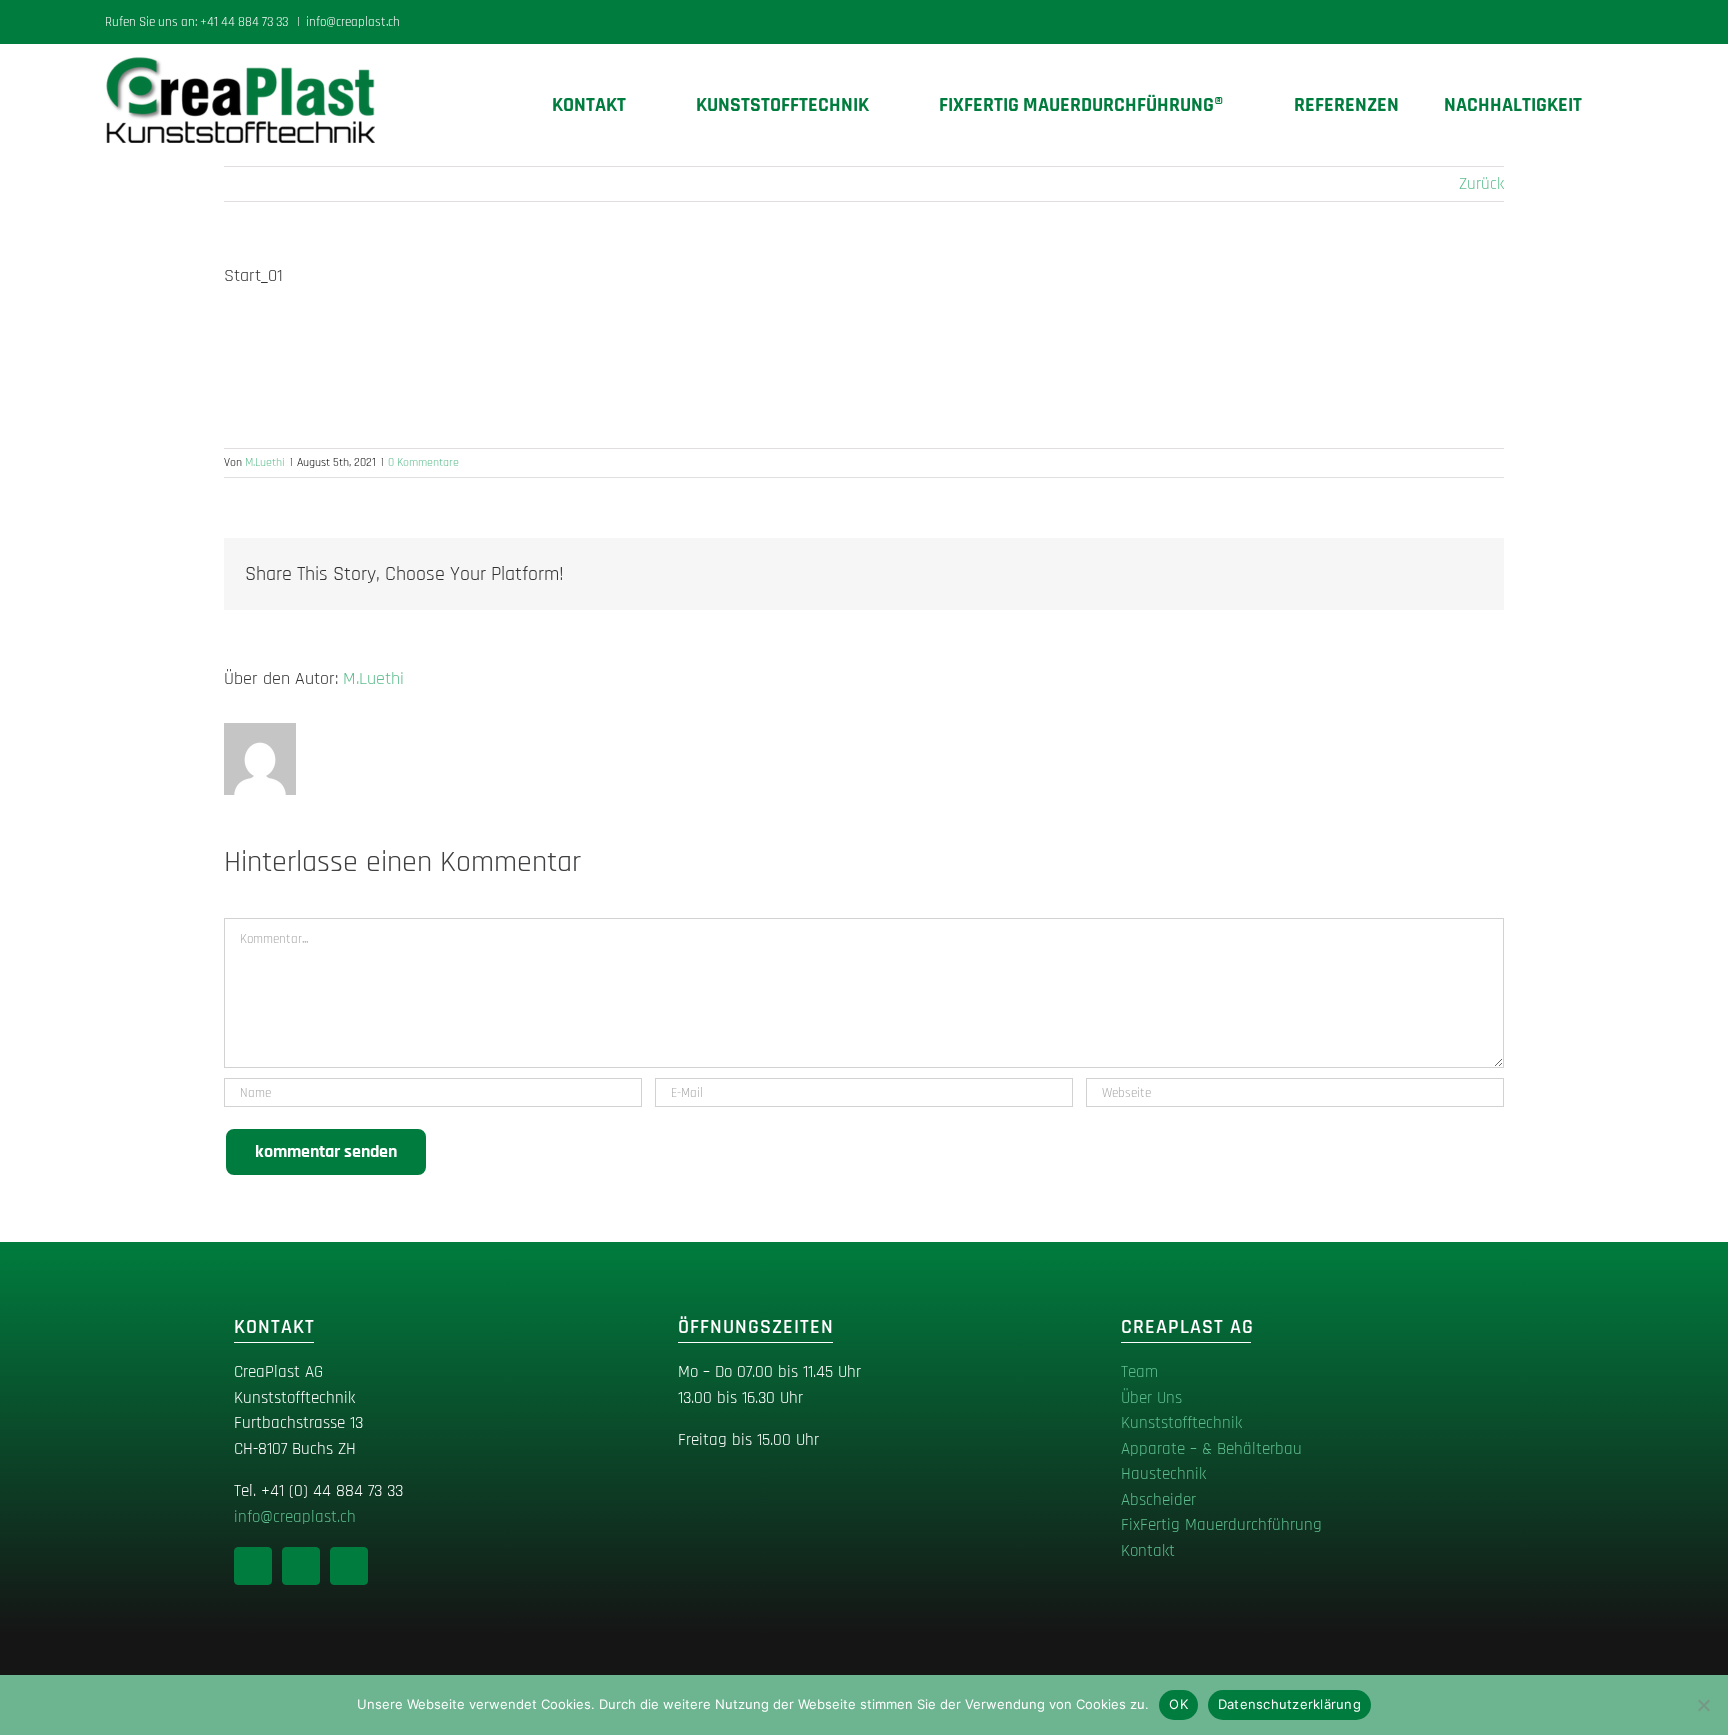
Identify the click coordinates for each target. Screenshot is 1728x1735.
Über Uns (1151, 1398)
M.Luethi (265, 462)
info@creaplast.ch (353, 22)
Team (1139, 1372)
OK (1178, 1704)
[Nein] (1703, 1705)
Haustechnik (1163, 1474)
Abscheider (1158, 1500)
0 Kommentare (423, 462)
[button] (1615, 105)
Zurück (1481, 184)
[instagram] (301, 1566)
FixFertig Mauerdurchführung (1221, 1525)
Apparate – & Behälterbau (1211, 1449)
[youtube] (349, 1566)
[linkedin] (253, 1566)
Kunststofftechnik (1181, 1423)
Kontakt (1148, 1551)
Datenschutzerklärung (1289, 1704)
